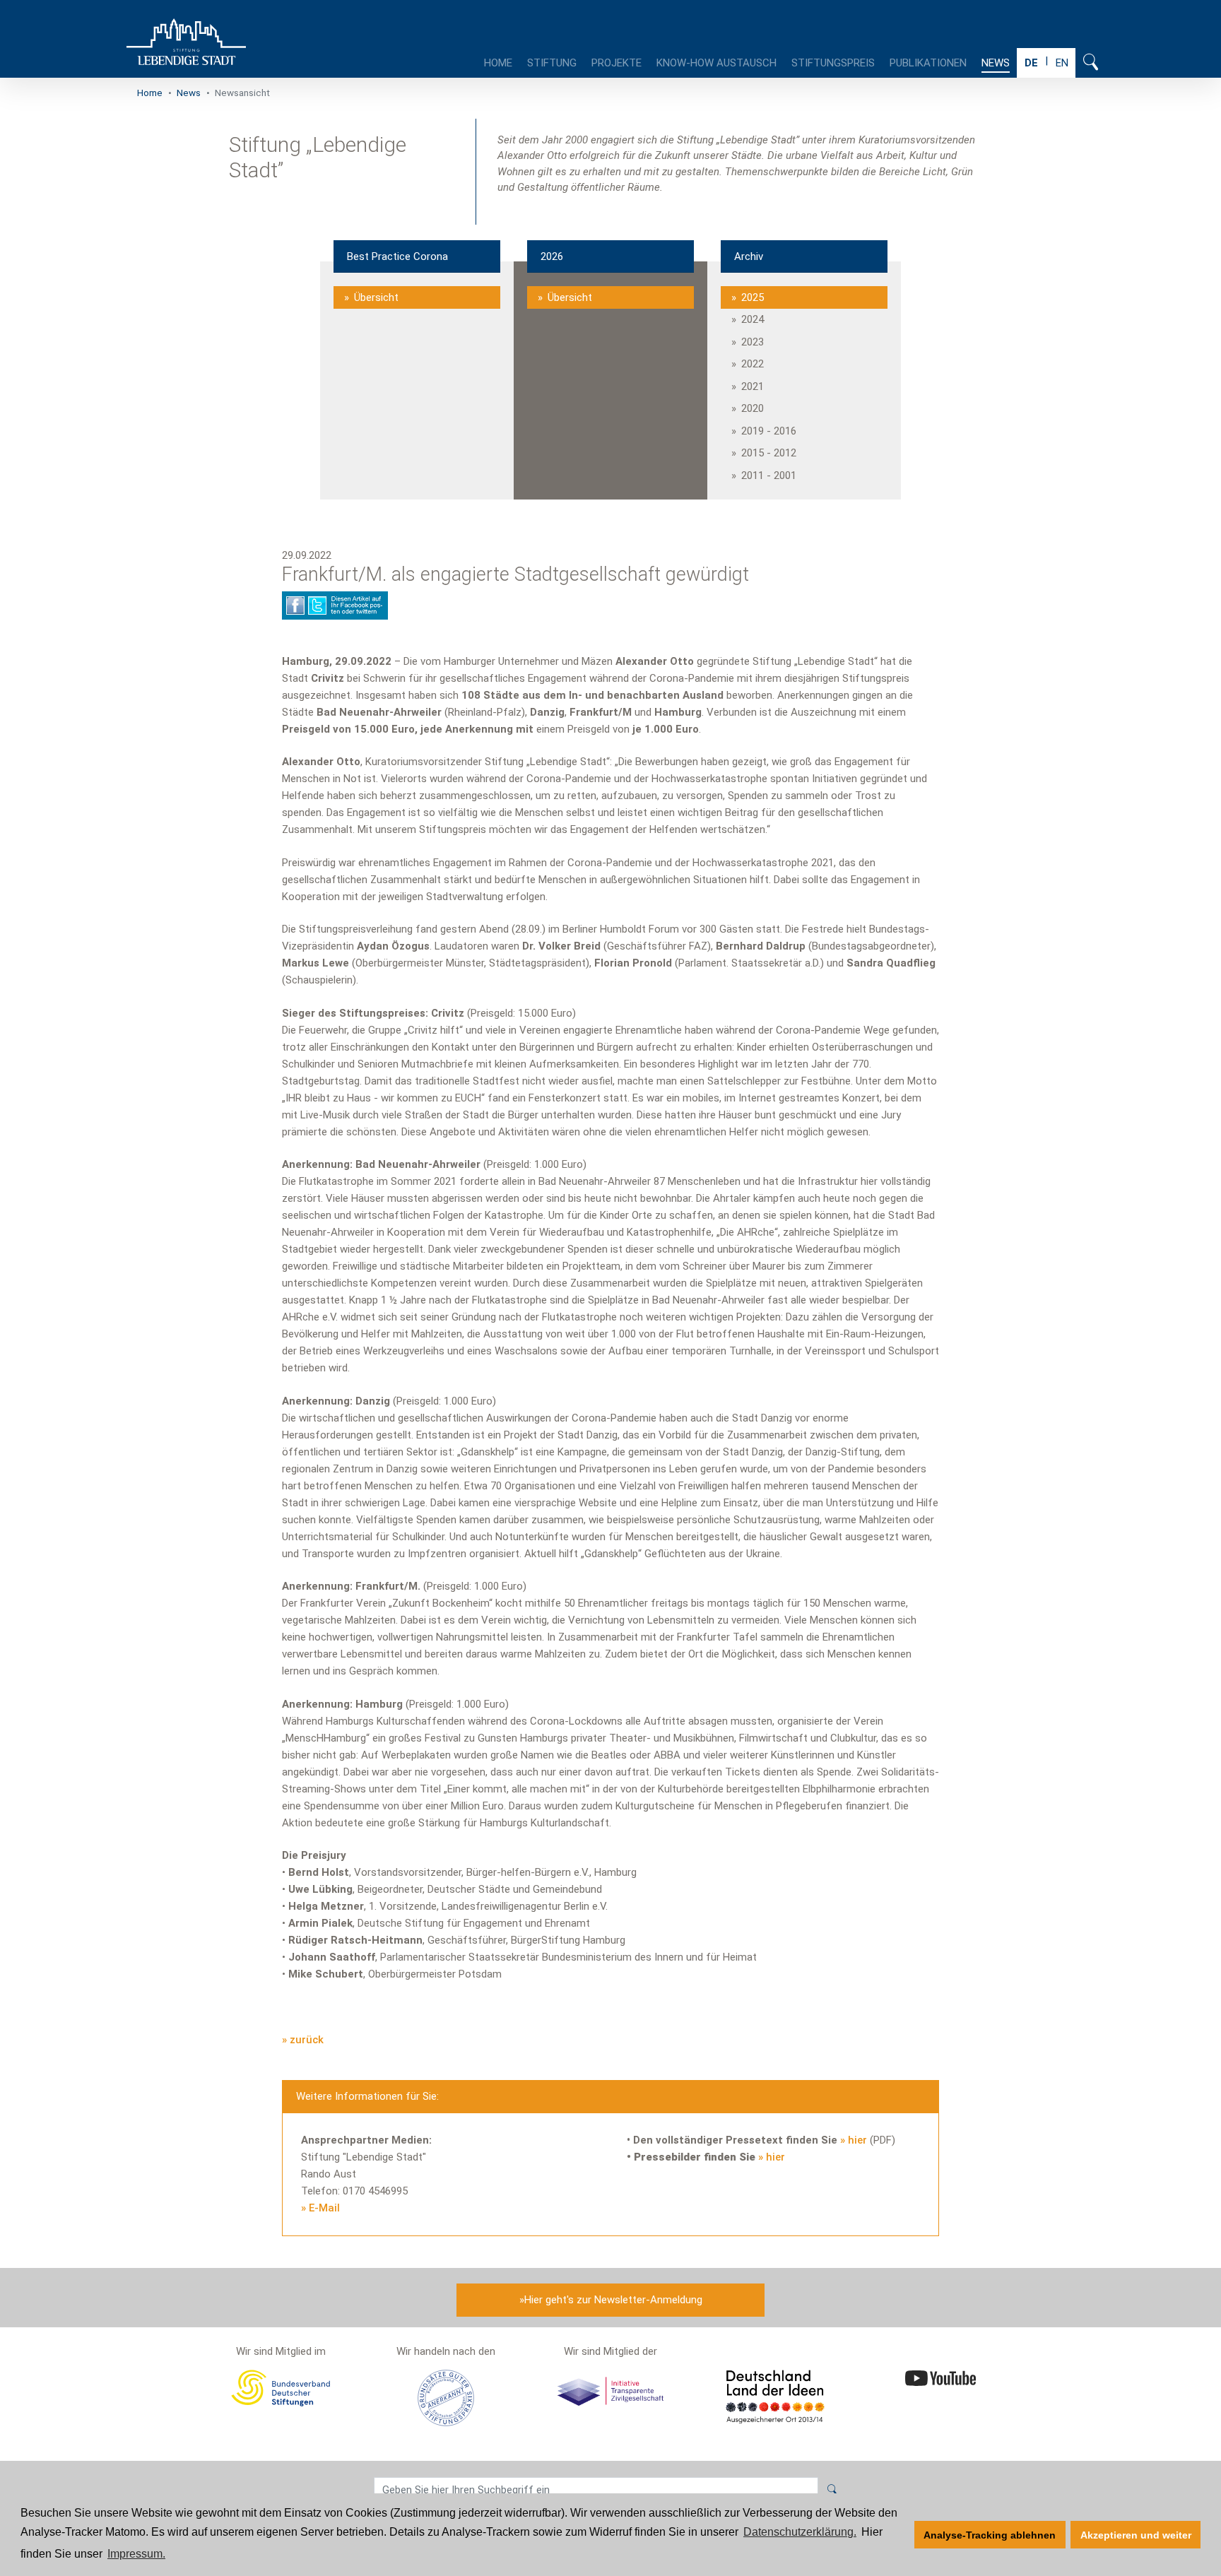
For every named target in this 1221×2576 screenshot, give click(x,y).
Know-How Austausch (716, 63)
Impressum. (136, 2554)
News (996, 63)
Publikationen (928, 63)
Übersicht (376, 297)
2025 (753, 297)
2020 (753, 408)
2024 (753, 319)
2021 (753, 386)
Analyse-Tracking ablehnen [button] (990, 2535)
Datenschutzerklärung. (800, 2532)
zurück (307, 2040)
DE (1031, 63)
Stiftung (552, 63)
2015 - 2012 (769, 453)
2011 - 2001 (769, 475)
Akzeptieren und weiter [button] (1136, 2535)
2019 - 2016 (769, 431)
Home (498, 63)
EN (1062, 63)
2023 (753, 342)
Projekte (617, 63)
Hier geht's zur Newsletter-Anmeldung (613, 2300)
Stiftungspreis (833, 63)
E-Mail (324, 2208)
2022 (753, 364)
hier (857, 2140)
